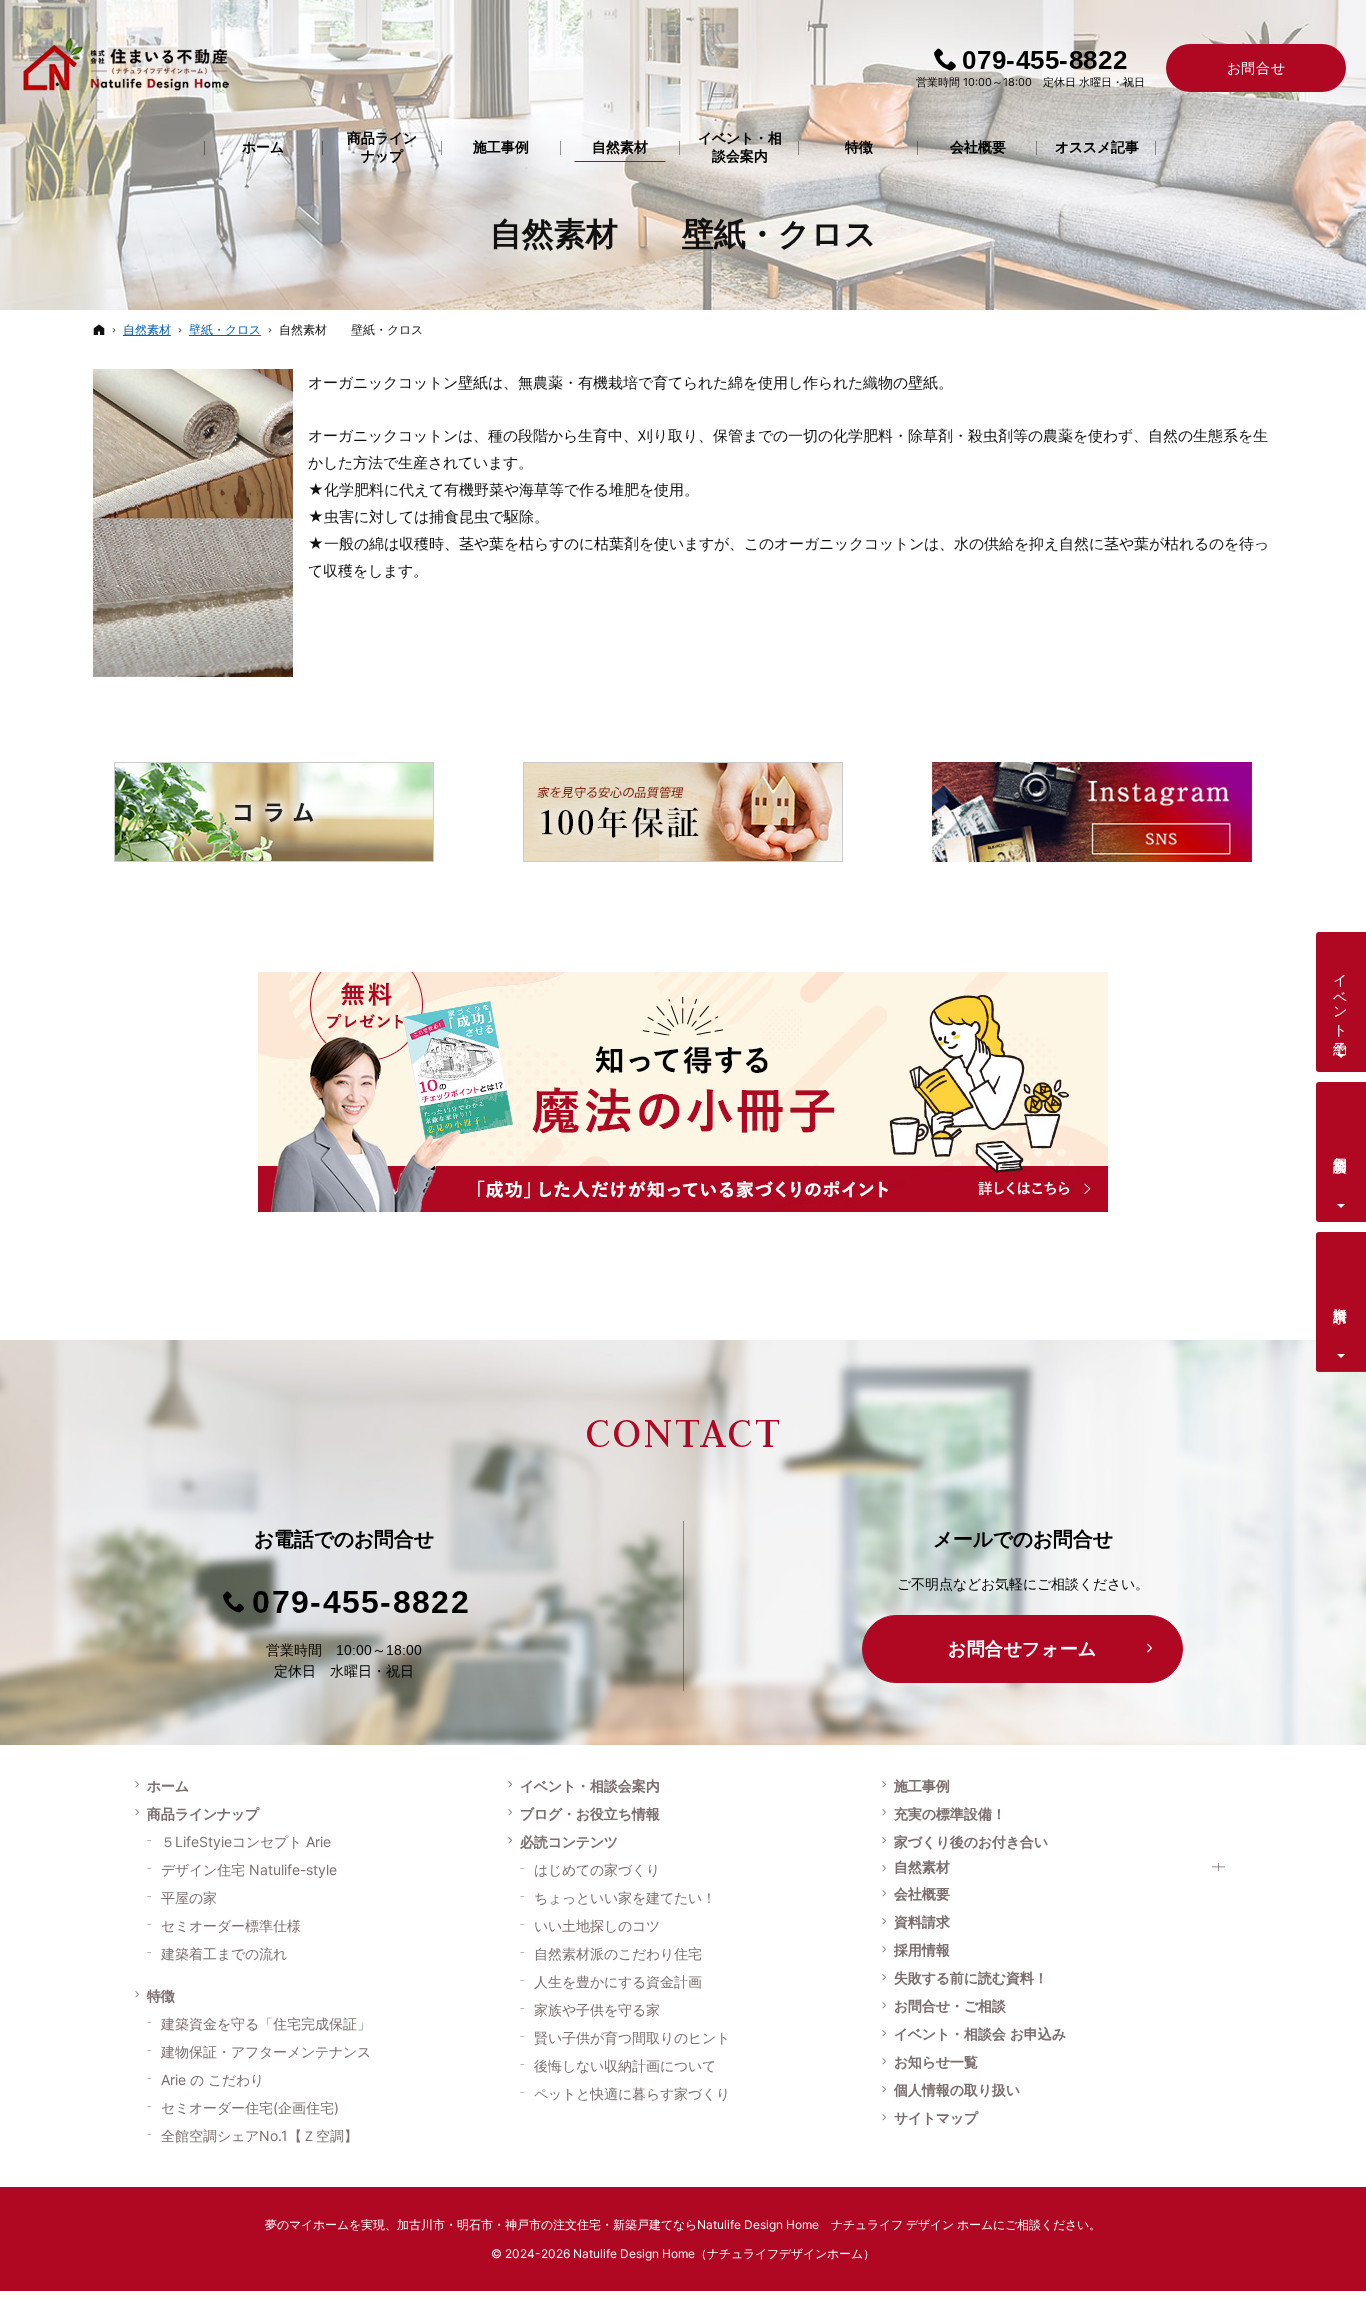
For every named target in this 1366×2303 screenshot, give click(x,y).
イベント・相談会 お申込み (980, 2034)
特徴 (161, 1996)
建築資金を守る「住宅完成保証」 (266, 2023)
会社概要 (922, 1894)
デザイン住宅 (249, 1869)
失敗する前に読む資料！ (971, 1978)
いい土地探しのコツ (597, 1925)
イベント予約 (1341, 998)
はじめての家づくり (597, 1869)
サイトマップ (936, 2118)
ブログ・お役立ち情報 (590, 1814)
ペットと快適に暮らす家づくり (632, 2093)
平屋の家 (189, 1897)
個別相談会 (1341, 1148)
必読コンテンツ (569, 1842)
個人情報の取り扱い (957, 2090)
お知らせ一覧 (936, 2062)
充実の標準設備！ (950, 1814)
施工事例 (922, 1786)
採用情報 (922, 1950)
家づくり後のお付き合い (971, 1842)
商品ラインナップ (203, 1814)
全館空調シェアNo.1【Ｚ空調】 (259, 2135)
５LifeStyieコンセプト (246, 1841)
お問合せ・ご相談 (950, 2006)
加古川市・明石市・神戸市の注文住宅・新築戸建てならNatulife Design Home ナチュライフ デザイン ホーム (695, 2224)
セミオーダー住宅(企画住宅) (250, 2107)
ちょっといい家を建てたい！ (625, 1897)
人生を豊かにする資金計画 (618, 1981)
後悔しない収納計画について (625, 2065)
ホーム (168, 1786)
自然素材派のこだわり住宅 (618, 1953)
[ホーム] (99, 329)
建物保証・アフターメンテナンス (266, 2051)
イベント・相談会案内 (590, 1786)
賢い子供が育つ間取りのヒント (632, 2037)
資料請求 (922, 1922)
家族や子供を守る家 (597, 2009)
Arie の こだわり (212, 2079)
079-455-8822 (360, 1602)
